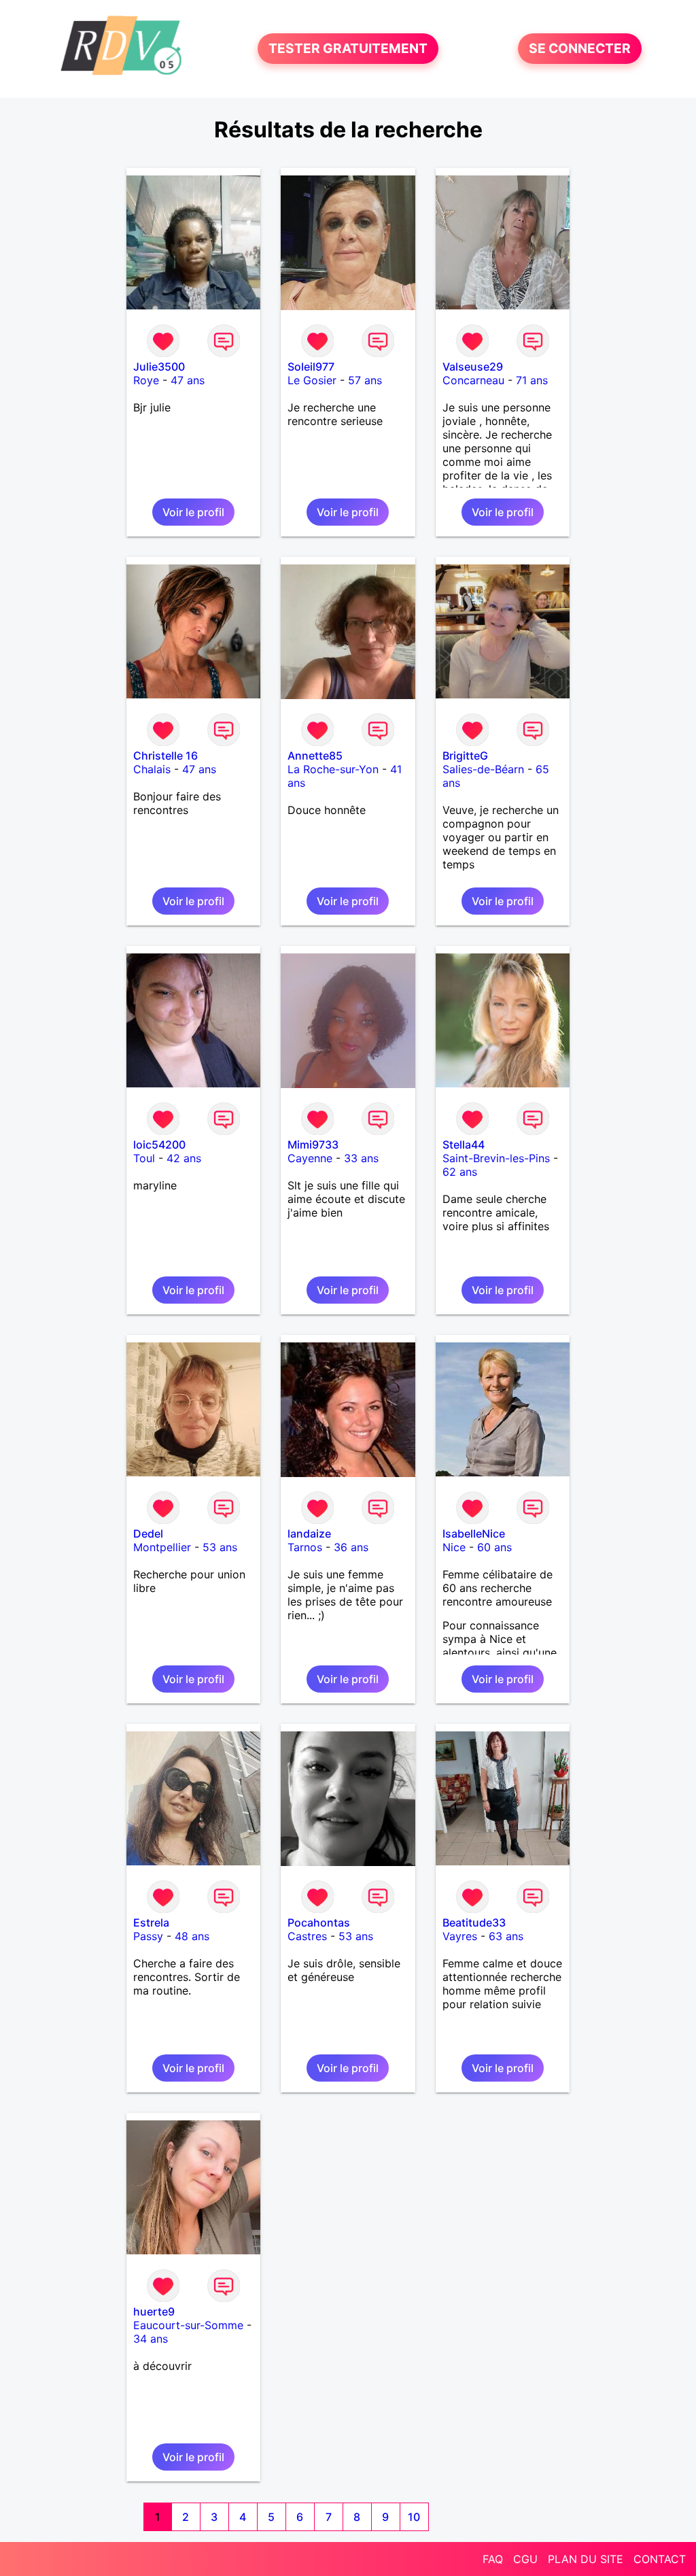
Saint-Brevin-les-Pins (496, 1158)
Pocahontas (319, 1922)
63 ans (506, 1936)
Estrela (151, 1922)
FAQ (493, 2559)
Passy (148, 1936)
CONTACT (660, 2559)
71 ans (532, 380)
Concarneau (473, 380)
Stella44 (464, 1145)
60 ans (494, 1547)
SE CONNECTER (580, 49)
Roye (146, 380)
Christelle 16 (166, 756)
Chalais (152, 769)
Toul (144, 1158)
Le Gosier (312, 380)
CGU (525, 2559)
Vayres (460, 1936)
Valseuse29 (473, 367)
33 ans (361, 1158)
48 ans (192, 1936)
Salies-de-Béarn (483, 769)
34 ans (151, 2339)
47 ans (188, 380)
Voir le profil (193, 512)
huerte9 (154, 2311)
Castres (307, 1936)
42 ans (184, 1158)
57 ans (365, 380)
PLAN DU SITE (586, 2559)
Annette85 (315, 756)
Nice (454, 1547)
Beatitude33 (474, 1922)
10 (414, 2517)
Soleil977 (311, 367)
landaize (309, 1533)
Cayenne (310, 1158)
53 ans (220, 1547)
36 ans (351, 1547)
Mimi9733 (313, 1145)
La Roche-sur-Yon (333, 769)
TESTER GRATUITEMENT (348, 49)
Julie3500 (159, 367)
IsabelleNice (474, 1533)
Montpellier (162, 1547)
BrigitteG (465, 756)
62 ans (460, 1172)
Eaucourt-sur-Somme (188, 2325)
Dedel (148, 1533)
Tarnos (305, 1547)
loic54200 (159, 1145)
